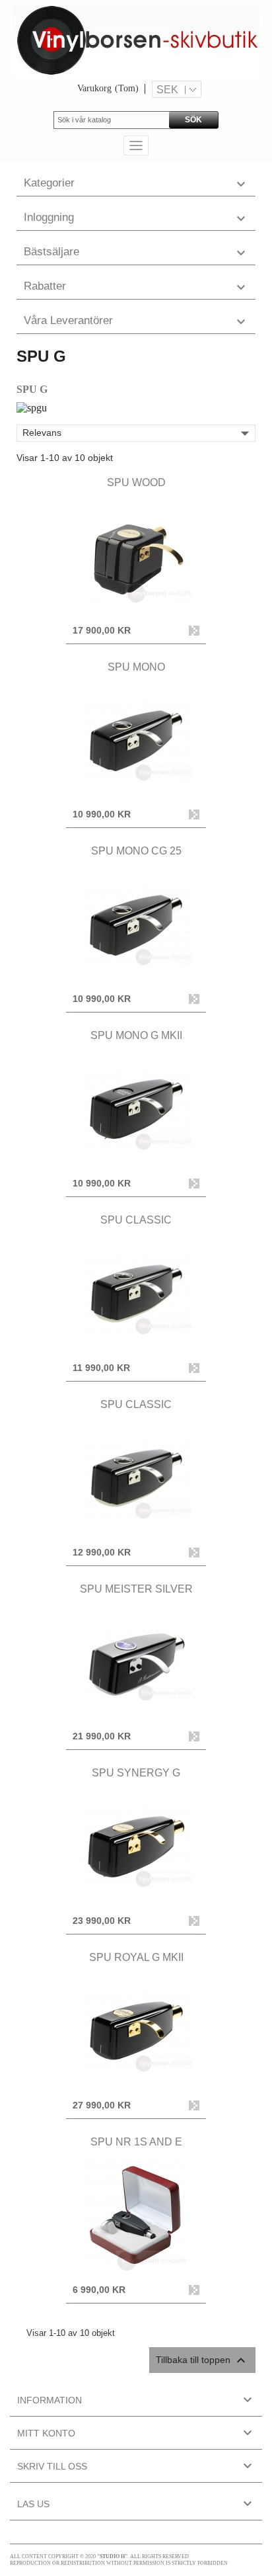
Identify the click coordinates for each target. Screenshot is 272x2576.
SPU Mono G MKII (136, 1035)
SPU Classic (136, 1220)
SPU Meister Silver (136, 1589)
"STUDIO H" (112, 2556)
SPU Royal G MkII (136, 1957)
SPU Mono (136, 667)
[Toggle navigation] (136, 145)
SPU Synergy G (136, 1773)
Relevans (139, 433)
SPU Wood (136, 482)
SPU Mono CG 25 (136, 851)
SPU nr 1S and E (136, 2142)
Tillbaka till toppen (202, 2360)
